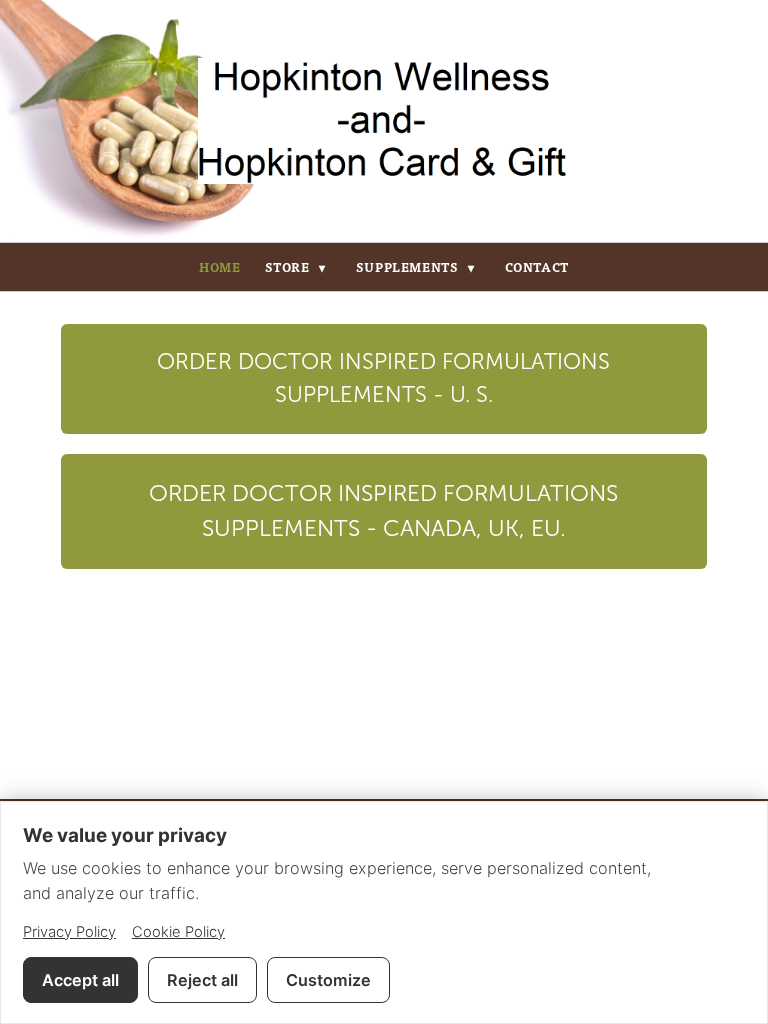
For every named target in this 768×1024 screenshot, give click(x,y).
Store (295, 267)
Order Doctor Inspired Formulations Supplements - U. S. (383, 378)
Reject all (202, 980)
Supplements (415, 267)
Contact (537, 267)
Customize (328, 980)
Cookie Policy (178, 932)
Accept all (80, 980)
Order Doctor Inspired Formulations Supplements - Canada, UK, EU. (383, 511)
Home (219, 267)
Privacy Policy (69, 932)
